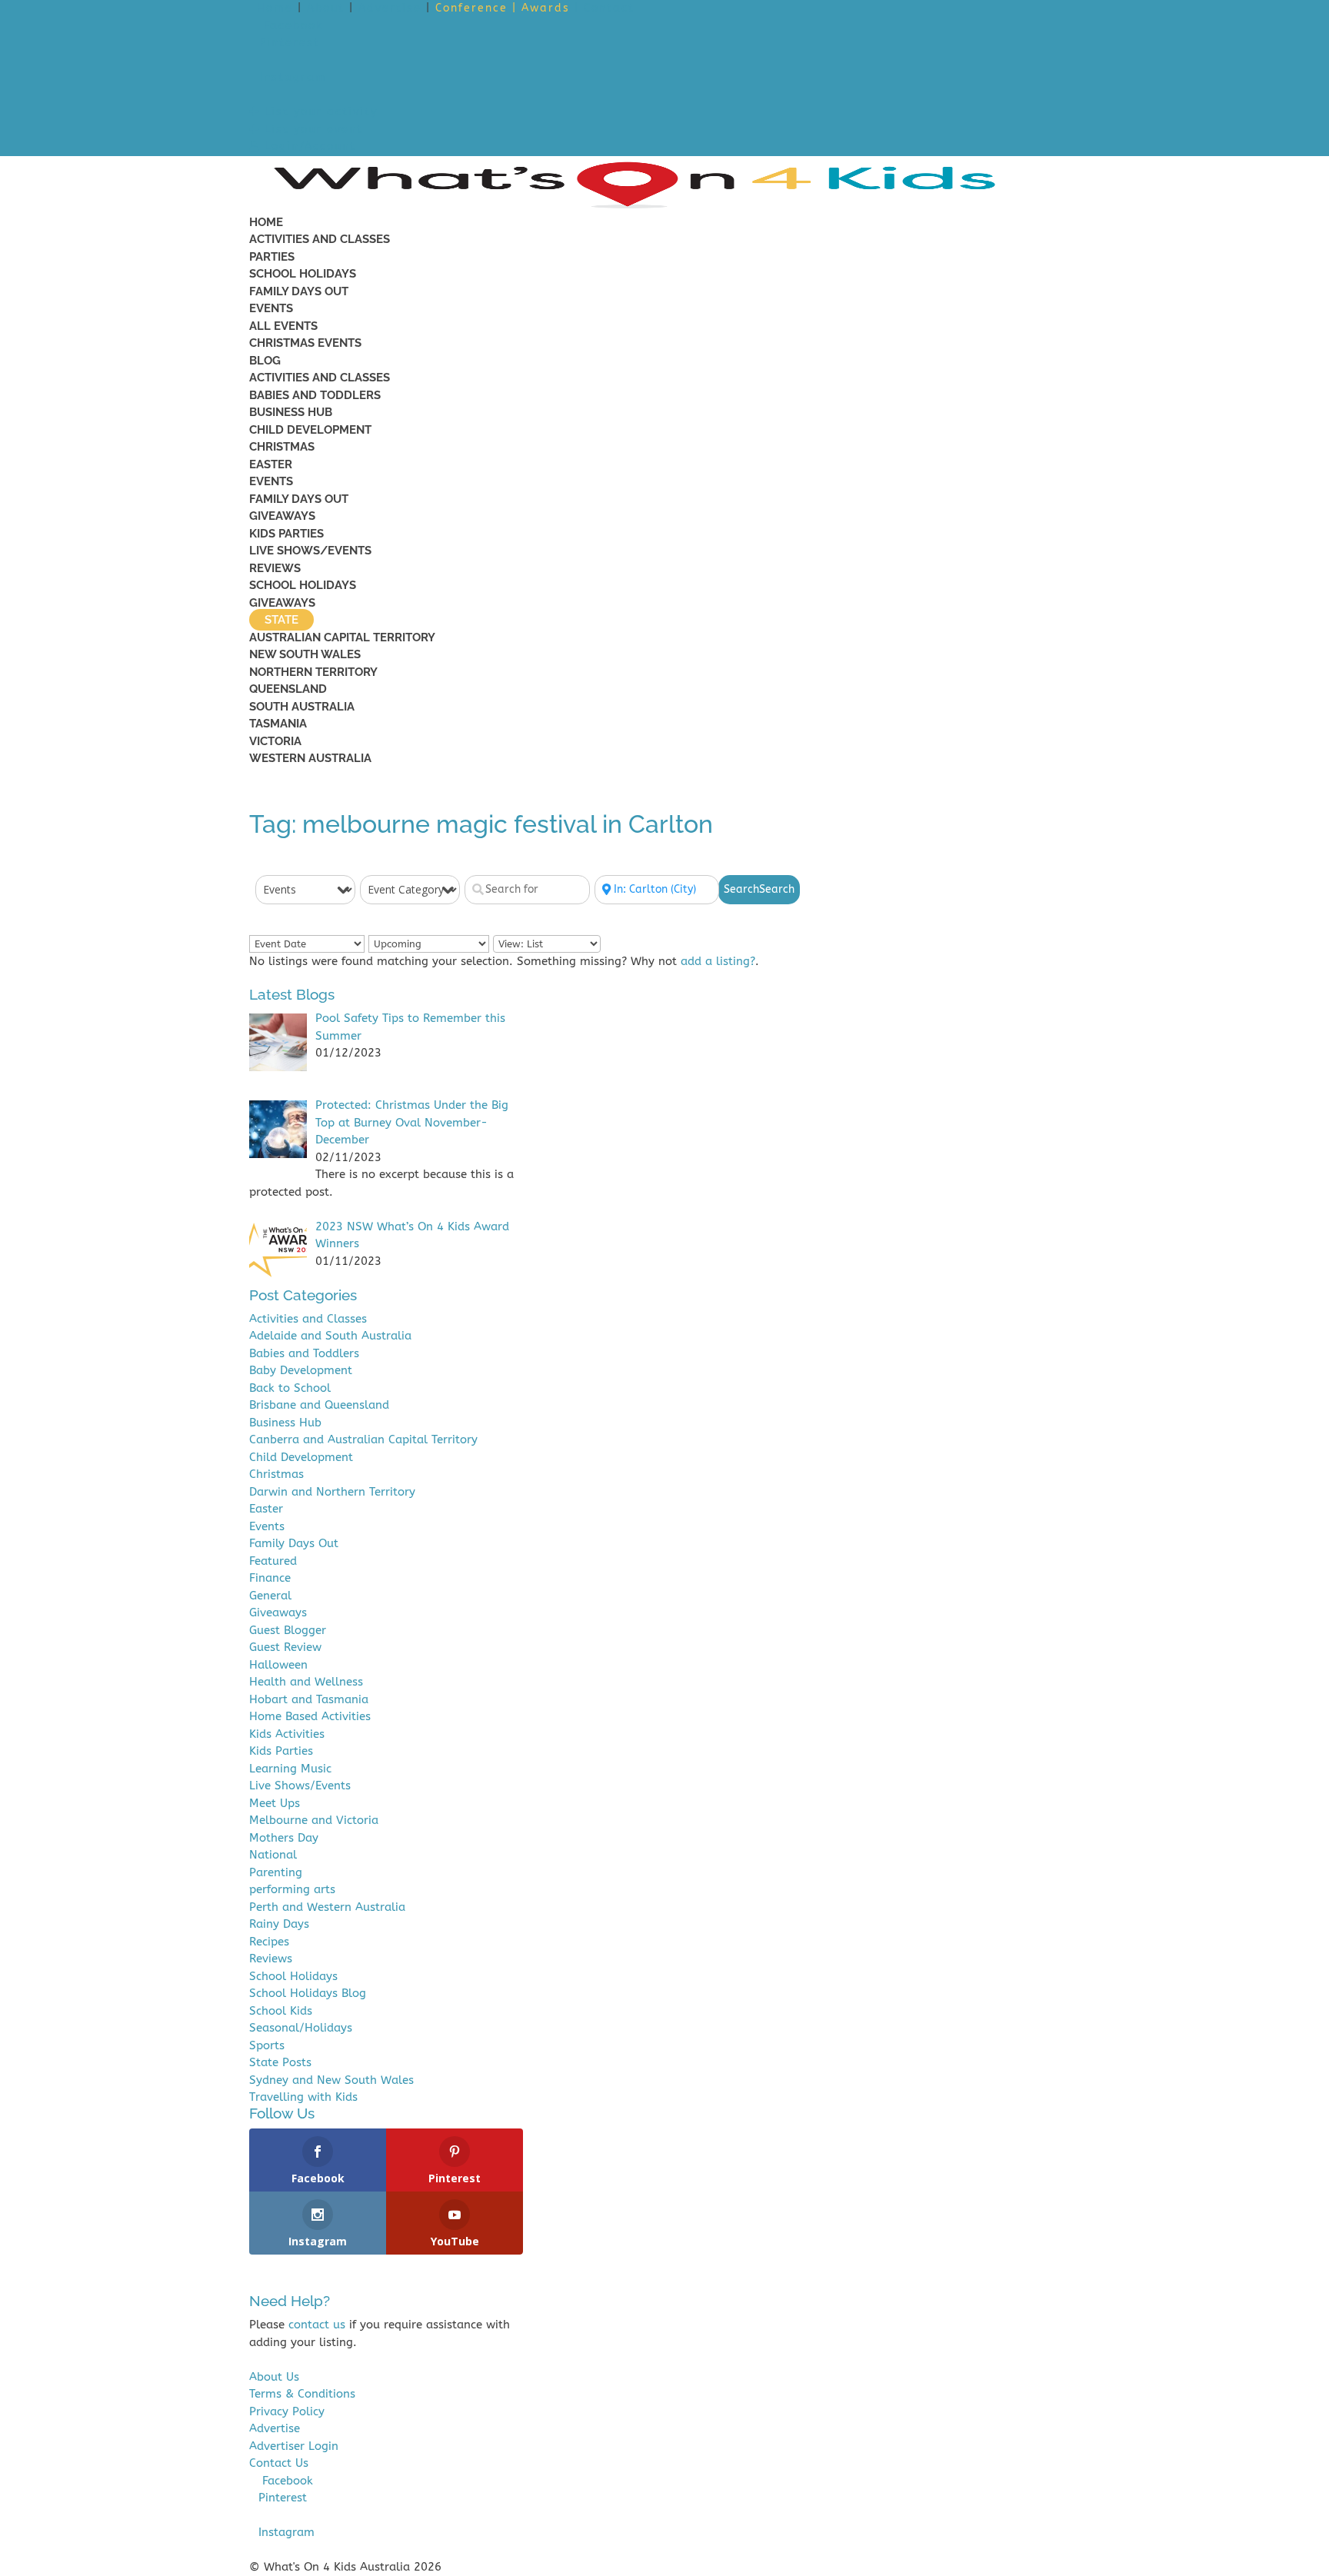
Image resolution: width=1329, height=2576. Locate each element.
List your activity (319, 112)
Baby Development (301, 1370)
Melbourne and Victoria (314, 1820)
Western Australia (310, 758)
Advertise (390, 8)
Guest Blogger (288, 1630)
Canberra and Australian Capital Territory (363, 1439)
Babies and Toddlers (315, 395)
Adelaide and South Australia (330, 1336)
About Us (274, 2377)
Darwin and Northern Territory (332, 1492)
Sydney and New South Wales (331, 2080)
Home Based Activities (310, 1716)
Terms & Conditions (302, 2394)
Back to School (290, 1388)
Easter (271, 464)
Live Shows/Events (310, 551)
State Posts (280, 2062)
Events (271, 308)
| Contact (605, 8)
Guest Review (285, 1647)
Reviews (275, 568)
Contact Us (279, 2463)
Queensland (288, 689)
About (326, 8)
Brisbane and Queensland (319, 1405)
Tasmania (278, 724)
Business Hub (291, 412)
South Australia (302, 707)
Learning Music (290, 1769)
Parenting (276, 1872)
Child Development (310, 430)
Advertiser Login (294, 2446)
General (270, 1596)
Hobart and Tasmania (309, 1699)
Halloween (278, 1665)
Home (275, 8)
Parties (272, 257)
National (273, 1855)
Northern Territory (313, 672)
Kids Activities (287, 1734)
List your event (311, 130)
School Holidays (303, 274)
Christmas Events (305, 343)
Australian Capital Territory (342, 637)
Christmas (282, 447)
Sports (267, 2045)
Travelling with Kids (303, 2097)
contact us (317, 2325)
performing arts (292, 1889)
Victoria (275, 741)
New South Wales (305, 654)
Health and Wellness (306, 1682)
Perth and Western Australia (327, 1907)
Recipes (269, 1942)
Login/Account (308, 146)
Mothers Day (284, 1838)
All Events (283, 326)
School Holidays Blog (308, 1993)
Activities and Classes (320, 239)
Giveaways (282, 516)
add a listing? (718, 961)
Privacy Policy (287, 2411)
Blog (265, 361)
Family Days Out (299, 291)
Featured (273, 1561)
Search (759, 889)
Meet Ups (275, 1803)
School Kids (281, 2011)
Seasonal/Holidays (301, 2028)
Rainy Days (279, 1924)
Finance (270, 1578)
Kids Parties (286, 534)
